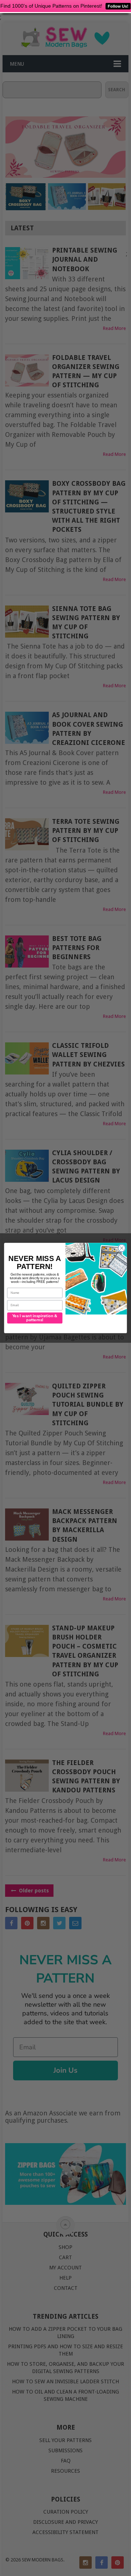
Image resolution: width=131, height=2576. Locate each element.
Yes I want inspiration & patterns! (35, 1318)
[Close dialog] (122, 1248)
